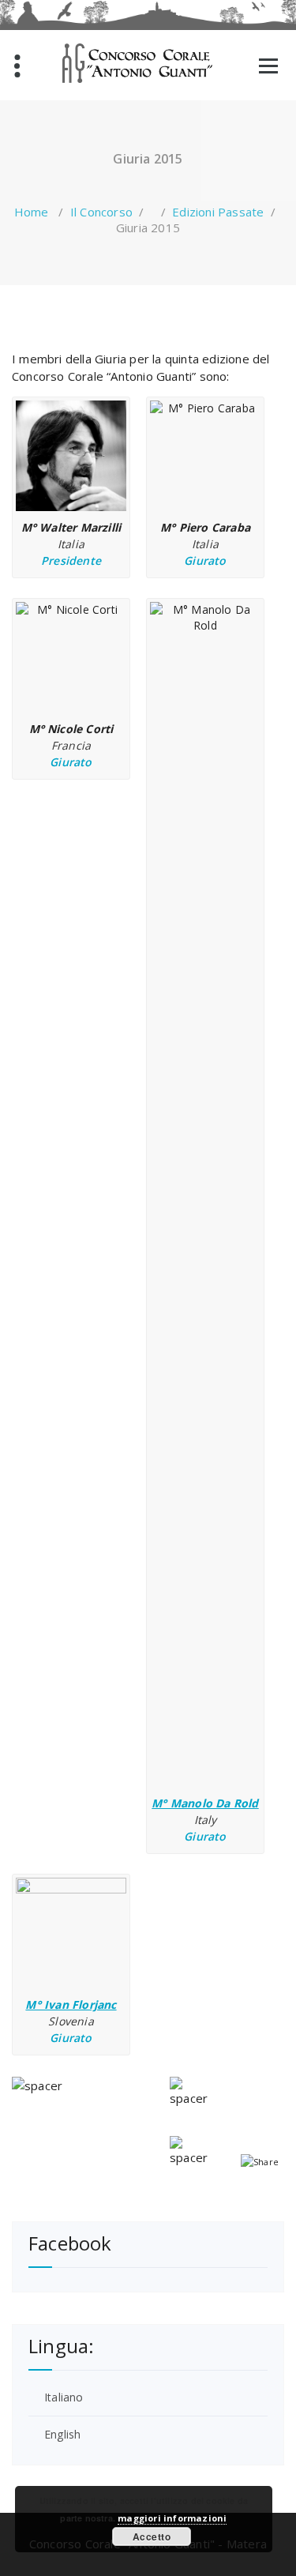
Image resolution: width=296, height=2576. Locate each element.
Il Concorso (101, 212)
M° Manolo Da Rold (205, 1803)
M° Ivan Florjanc (71, 2004)
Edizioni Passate (218, 212)
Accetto (152, 2537)
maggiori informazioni (172, 2518)
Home (32, 212)
